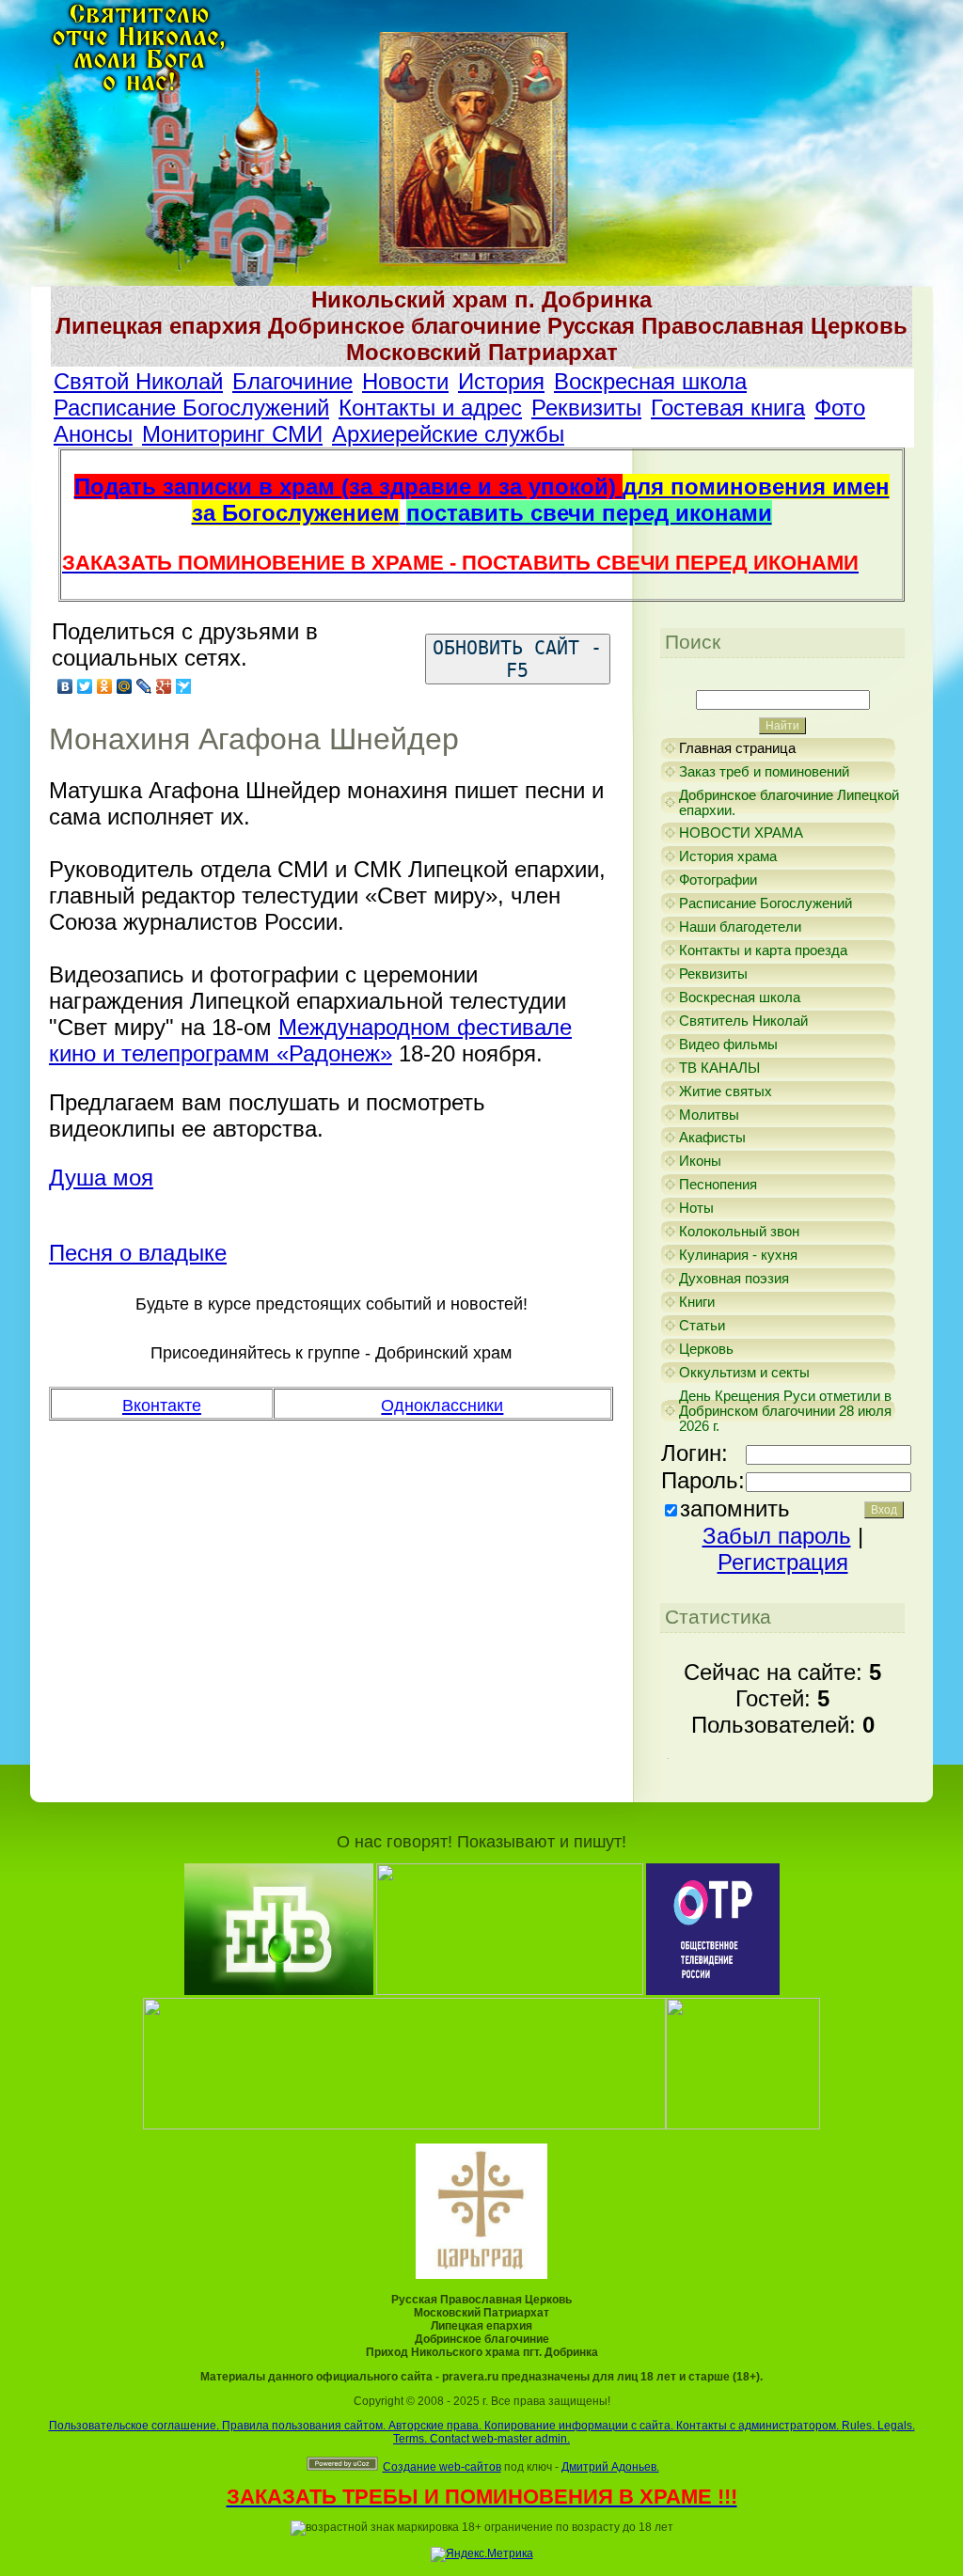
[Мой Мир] (125, 686)
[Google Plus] (164, 686)
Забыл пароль (777, 1536)
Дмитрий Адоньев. (610, 2467)
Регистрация (783, 1562)
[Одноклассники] (105, 686)
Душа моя (101, 1178)
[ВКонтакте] (65, 686)
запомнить (735, 1508)
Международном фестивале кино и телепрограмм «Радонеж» (310, 1040)
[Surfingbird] (184, 686)
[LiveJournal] (144, 686)
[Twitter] (85, 686)
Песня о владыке (138, 1253)
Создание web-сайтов (442, 2467)
